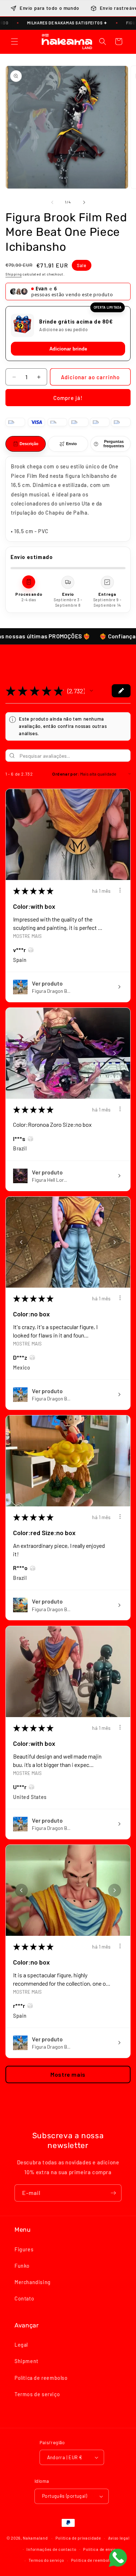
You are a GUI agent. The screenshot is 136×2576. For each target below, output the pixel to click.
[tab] (26, 444)
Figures (24, 2249)
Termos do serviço (46, 2560)
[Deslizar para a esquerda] (52, 202)
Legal (21, 2345)
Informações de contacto (51, 2549)
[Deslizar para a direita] (84, 202)
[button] (15, 41)
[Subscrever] (113, 2193)
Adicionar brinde (68, 349)
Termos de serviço (37, 2394)
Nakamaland (35, 2538)
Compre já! (68, 398)
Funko (22, 2266)
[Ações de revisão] (120, 890)
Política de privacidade (78, 2538)
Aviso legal (119, 2538)
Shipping (14, 274)
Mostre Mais (27, 936)
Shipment (26, 2361)
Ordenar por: (66, 774)
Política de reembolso (41, 2378)
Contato (24, 2298)
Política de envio (100, 2549)
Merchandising (33, 2282)
